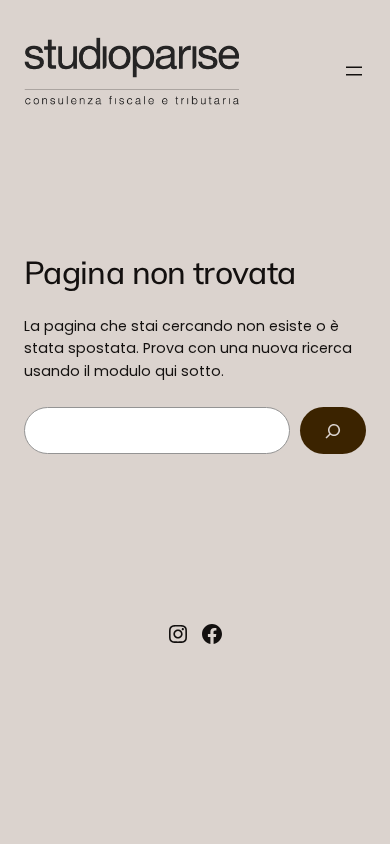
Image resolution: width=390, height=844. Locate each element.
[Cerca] (333, 430)
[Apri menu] (354, 71)
